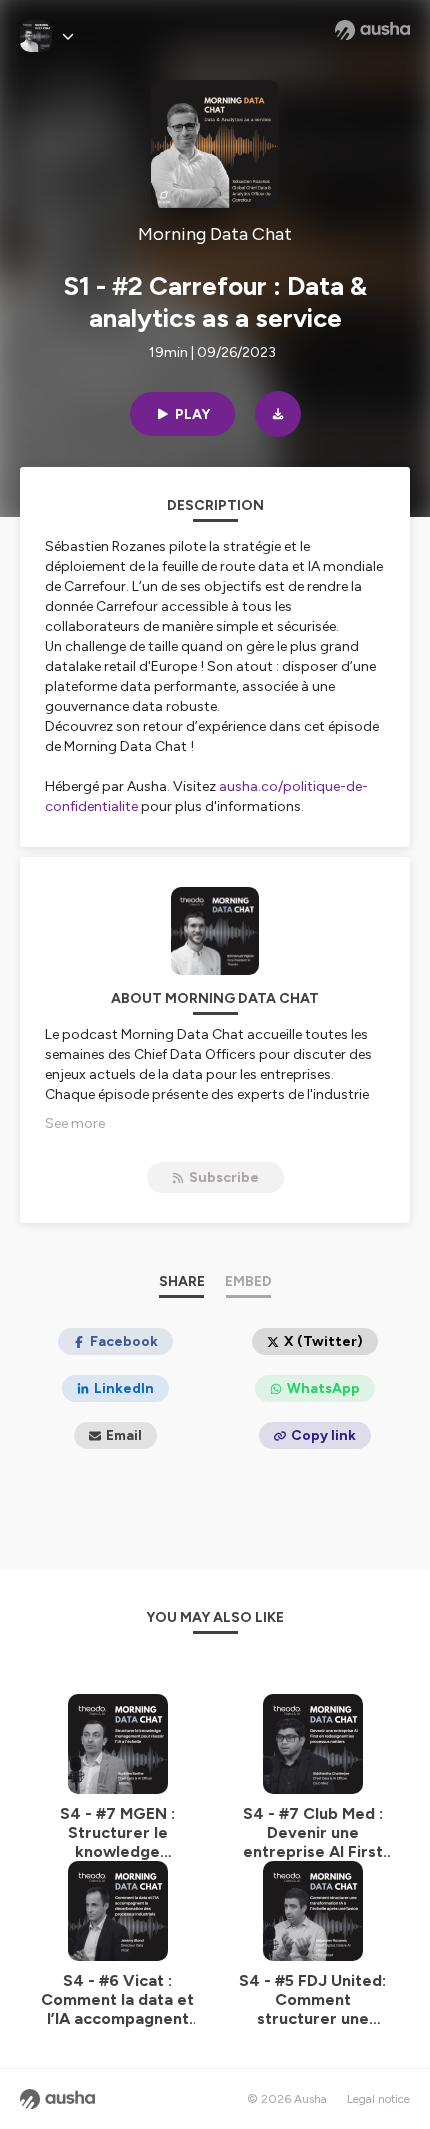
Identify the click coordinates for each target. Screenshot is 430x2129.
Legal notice (378, 2099)
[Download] (278, 414)
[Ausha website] (372, 30)
